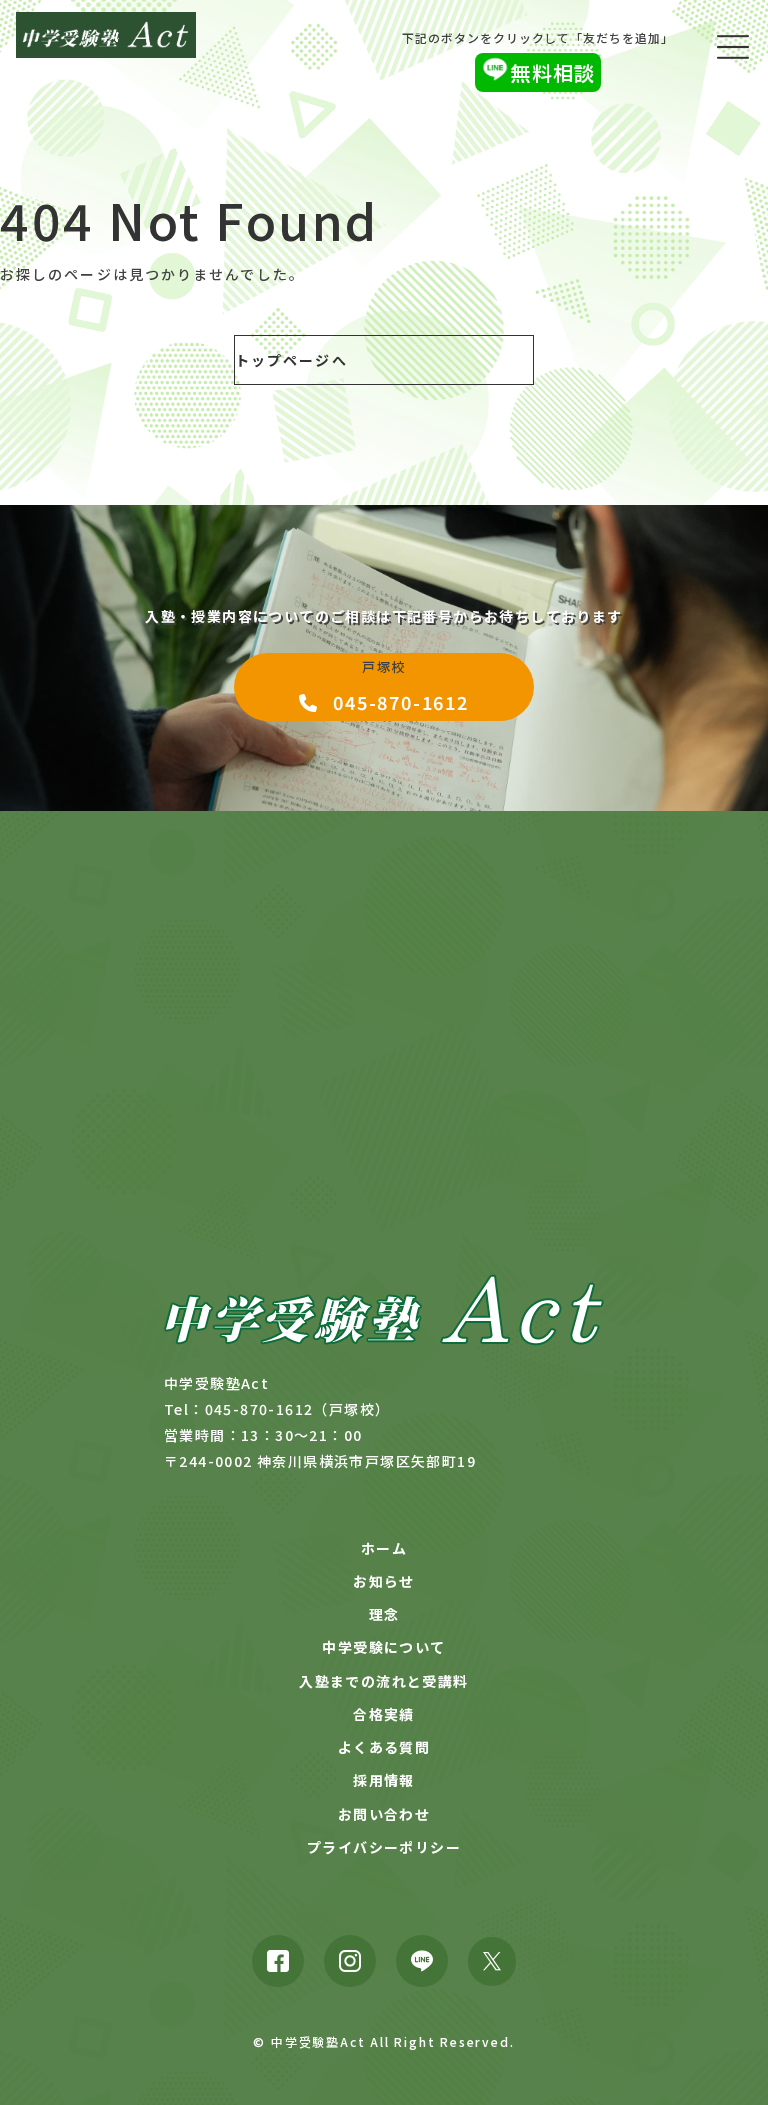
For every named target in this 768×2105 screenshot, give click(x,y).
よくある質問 (384, 1747)
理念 (384, 1614)
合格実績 (384, 1714)
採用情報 (384, 1780)
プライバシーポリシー (384, 1847)
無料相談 (553, 72)
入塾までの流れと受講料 (383, 1681)
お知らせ (384, 1581)
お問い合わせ (384, 1814)
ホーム (384, 1548)
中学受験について (383, 1647)
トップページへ (291, 360)
